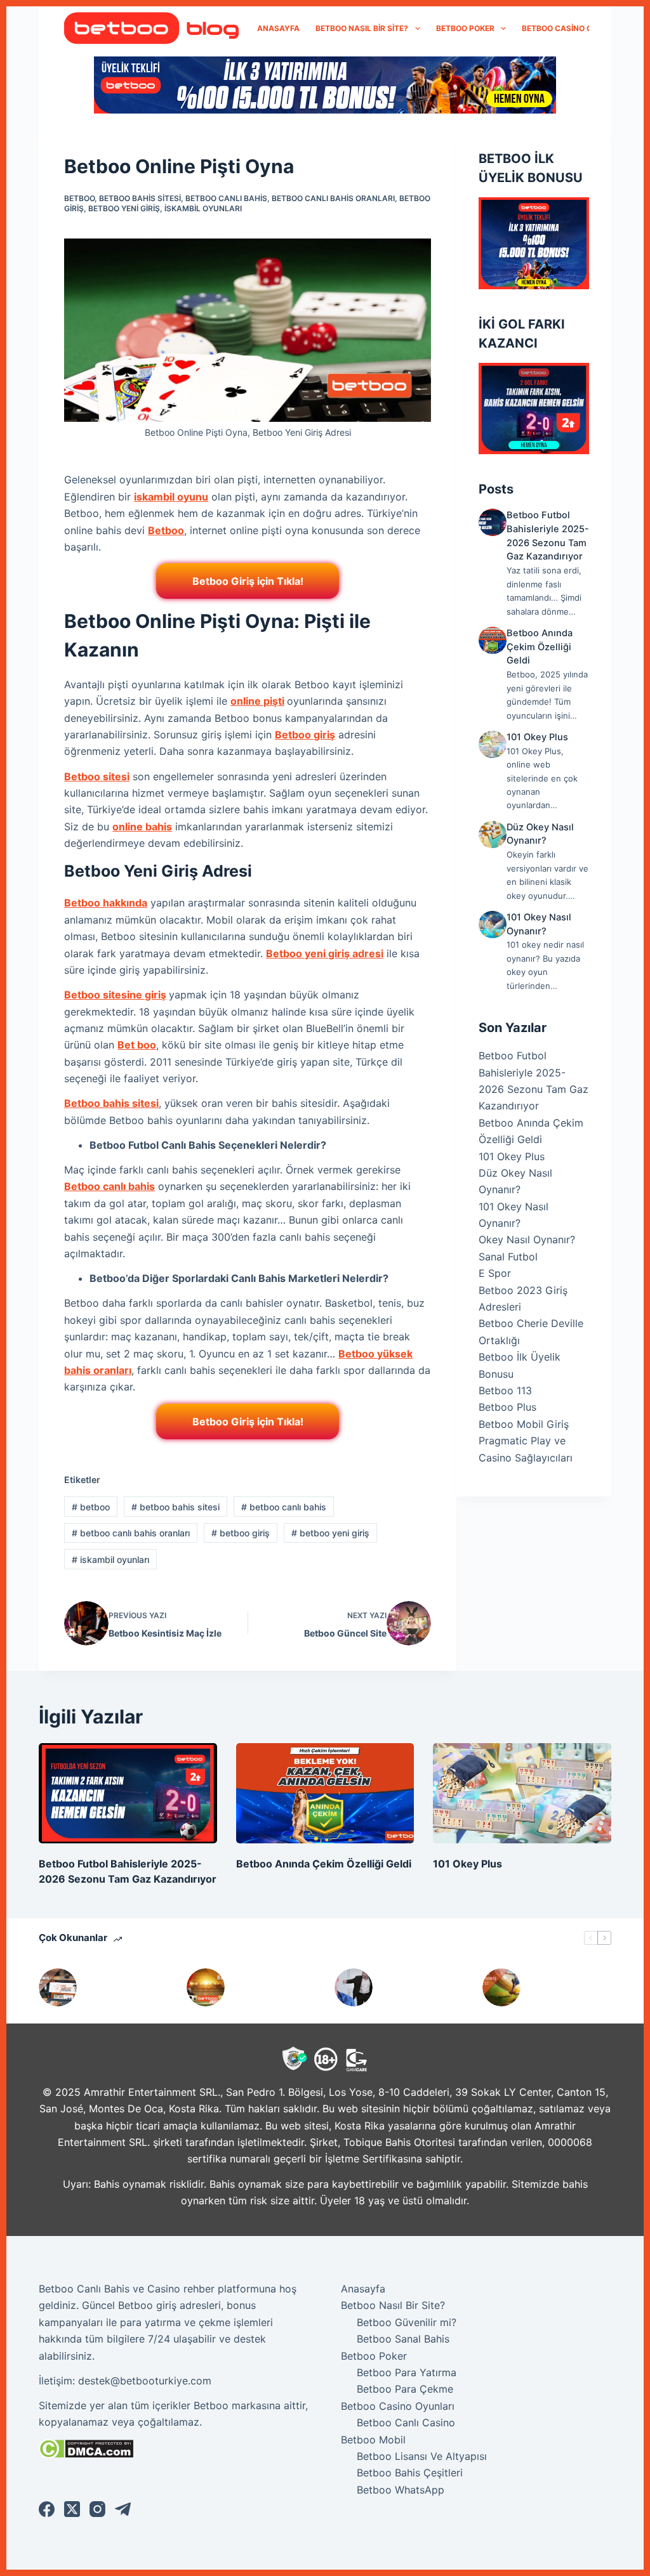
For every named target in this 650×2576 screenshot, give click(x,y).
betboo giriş (241, 1533)
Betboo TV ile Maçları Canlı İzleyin (269, 1987)
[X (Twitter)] (72, 2509)
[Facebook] (47, 2509)
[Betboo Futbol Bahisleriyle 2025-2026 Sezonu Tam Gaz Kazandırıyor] (492, 522)
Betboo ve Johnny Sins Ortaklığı (413, 1987)
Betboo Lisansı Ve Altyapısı (422, 2456)
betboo (79, 198)
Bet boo (137, 1045)
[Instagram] (97, 2509)
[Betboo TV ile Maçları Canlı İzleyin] (206, 1987)
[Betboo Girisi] (501, 1987)
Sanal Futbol (508, 1257)
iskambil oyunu (171, 497)
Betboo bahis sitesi (111, 1103)
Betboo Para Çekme (405, 2389)
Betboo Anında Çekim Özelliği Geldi (540, 647)
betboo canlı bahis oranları (333, 198)
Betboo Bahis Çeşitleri (410, 2473)
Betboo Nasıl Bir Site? (362, 28)
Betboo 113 (505, 1390)
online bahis (142, 827)
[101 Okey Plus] (492, 744)
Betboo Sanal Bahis (403, 2339)
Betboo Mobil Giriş (524, 1424)
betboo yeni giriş (124, 208)
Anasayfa (278, 28)
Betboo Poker (465, 28)
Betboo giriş (305, 735)
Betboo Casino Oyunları (574, 28)
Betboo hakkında (106, 903)
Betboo (166, 530)
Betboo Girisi (563, 1987)
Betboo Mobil (373, 2440)
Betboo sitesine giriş (115, 995)
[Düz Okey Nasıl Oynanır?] (492, 834)
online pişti (257, 701)
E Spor (495, 1273)
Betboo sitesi (97, 776)
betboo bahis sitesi (140, 198)
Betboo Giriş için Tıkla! (248, 581)
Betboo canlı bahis (109, 1186)
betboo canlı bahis (226, 198)
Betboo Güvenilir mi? (407, 2322)
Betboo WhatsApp (114, 1987)
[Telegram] (123, 2509)
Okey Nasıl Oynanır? (527, 1239)
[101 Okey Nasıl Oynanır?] (492, 925)
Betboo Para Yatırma (407, 2372)
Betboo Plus (507, 1407)
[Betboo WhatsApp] (58, 1987)
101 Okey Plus (537, 737)
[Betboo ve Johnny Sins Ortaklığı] (354, 1987)
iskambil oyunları (203, 208)
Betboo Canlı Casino (406, 2422)
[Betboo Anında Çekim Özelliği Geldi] (492, 640)
